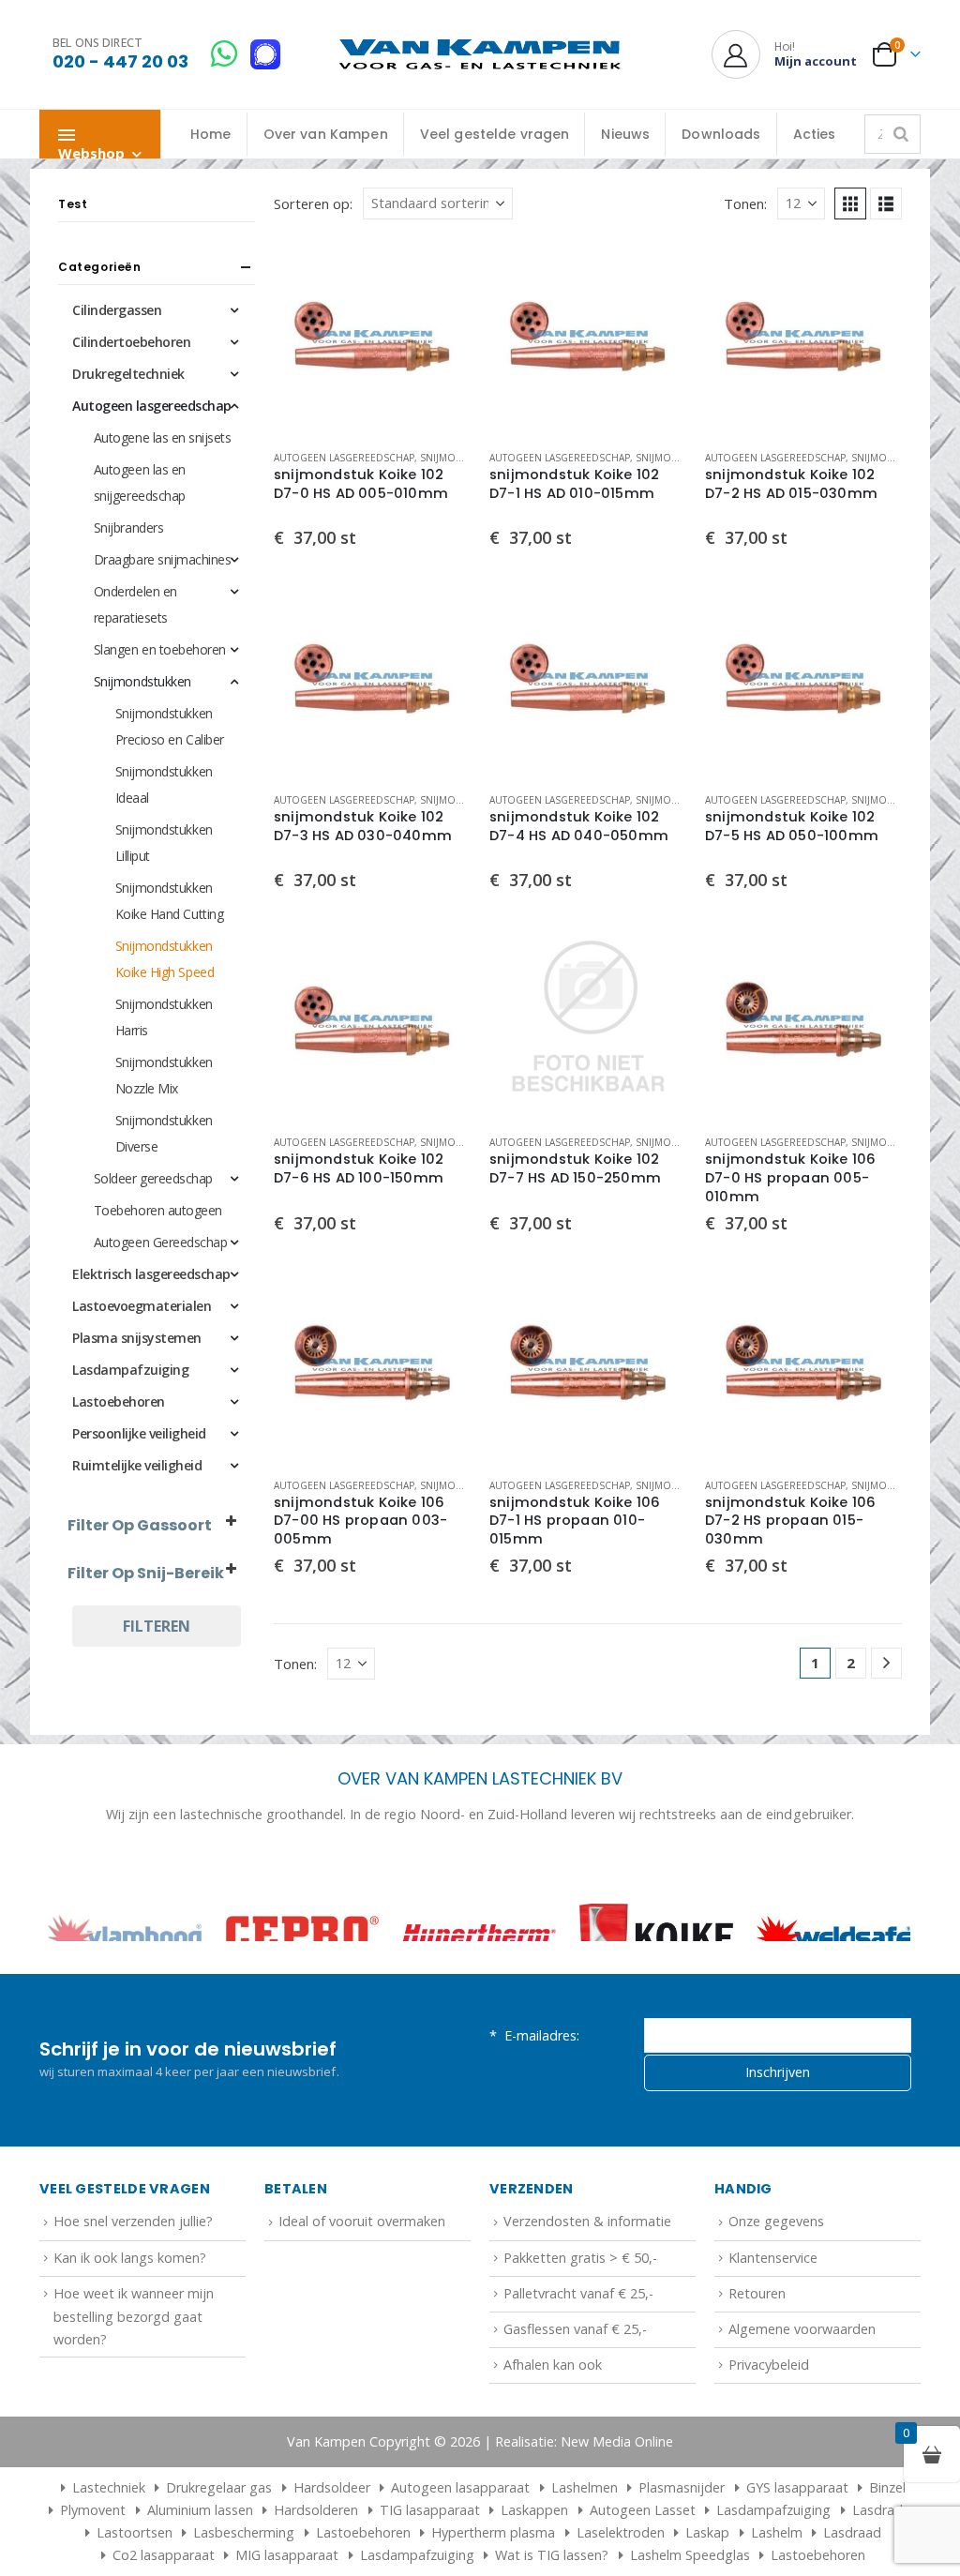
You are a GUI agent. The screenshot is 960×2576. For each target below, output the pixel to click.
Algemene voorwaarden (802, 2391)
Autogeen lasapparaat (460, 2549)
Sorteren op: (313, 203)
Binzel (887, 2549)
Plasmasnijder (682, 2549)
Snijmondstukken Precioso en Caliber (170, 726)
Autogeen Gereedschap (160, 1242)
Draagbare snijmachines (162, 559)
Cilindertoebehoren (131, 342)
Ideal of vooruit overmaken (362, 2283)
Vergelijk (440, 311)
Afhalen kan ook (553, 2426)
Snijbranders (128, 527)
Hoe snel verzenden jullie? (133, 2283)
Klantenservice (773, 2319)
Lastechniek (109, 2549)
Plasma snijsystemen (137, 1338)
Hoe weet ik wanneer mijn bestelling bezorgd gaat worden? (134, 2378)
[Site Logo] (480, 55)
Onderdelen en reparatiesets (135, 604)
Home (211, 134)
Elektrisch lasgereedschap (151, 1274)
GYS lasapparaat (797, 2549)
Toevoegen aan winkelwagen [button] (440, 269)
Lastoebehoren (119, 1401)
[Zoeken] (901, 134)
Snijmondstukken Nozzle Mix (164, 1075)
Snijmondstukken (466, 458)
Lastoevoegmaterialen (142, 1306)
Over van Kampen (326, 134)
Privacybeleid (769, 2426)
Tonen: (745, 203)
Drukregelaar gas (219, 2549)
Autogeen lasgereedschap (344, 458)
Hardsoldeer (332, 2549)
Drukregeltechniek (128, 374)
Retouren (757, 2355)
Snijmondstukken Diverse (164, 1133)
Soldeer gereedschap (153, 1178)
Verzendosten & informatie (587, 2283)
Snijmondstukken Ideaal (164, 784)
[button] (850, 203)
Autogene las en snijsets (162, 437)
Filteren (157, 1626)
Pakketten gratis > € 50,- (580, 2319)
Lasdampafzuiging (130, 1370)
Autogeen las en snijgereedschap (140, 482)
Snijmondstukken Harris (164, 1017)
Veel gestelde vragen (495, 134)
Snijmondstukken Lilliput (164, 843)
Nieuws (625, 134)
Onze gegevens (776, 2283)
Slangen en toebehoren (160, 649)
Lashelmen (585, 2549)
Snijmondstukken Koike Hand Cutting (169, 901)
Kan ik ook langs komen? (130, 2319)
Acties (815, 134)
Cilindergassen (117, 310)
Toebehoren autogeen (158, 1210)
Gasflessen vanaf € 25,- (575, 2391)
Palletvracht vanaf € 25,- (578, 2355)
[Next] (886, 1663)
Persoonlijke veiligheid (139, 1433)
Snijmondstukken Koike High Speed (165, 959)
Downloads (721, 134)
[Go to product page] (372, 337)
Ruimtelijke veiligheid (137, 1465)
